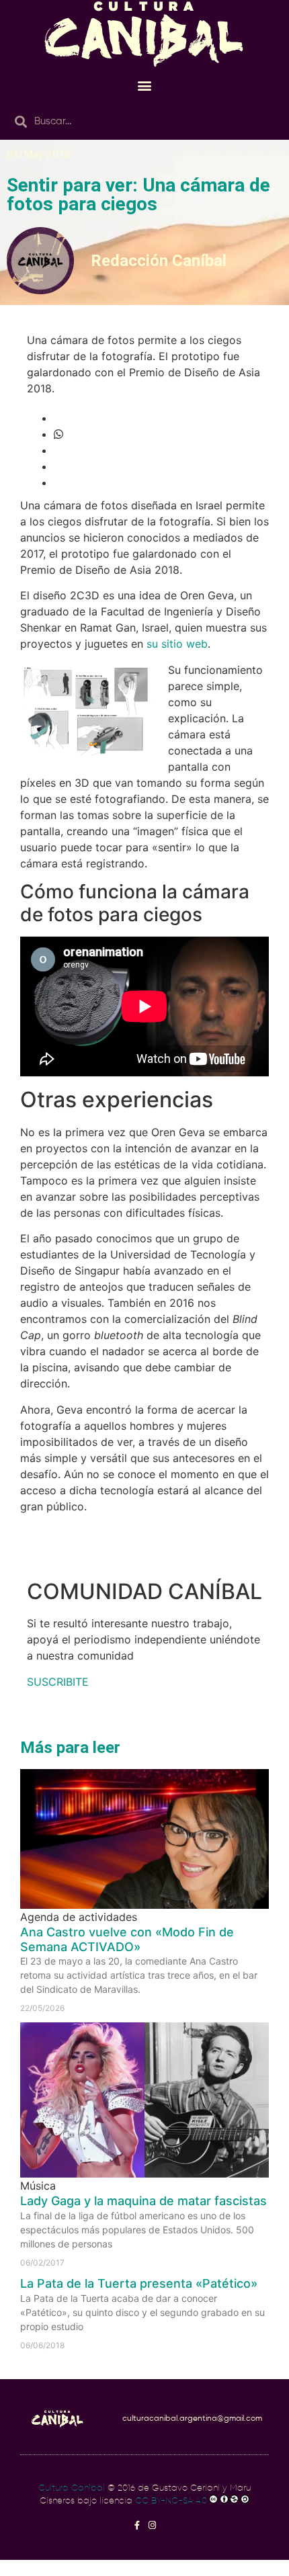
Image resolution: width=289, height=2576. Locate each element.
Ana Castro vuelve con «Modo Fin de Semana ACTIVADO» (127, 1939)
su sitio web (177, 644)
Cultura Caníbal (72, 2488)
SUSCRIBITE (58, 1682)
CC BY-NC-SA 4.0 (171, 2501)
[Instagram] (152, 2525)
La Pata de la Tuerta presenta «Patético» (139, 2283)
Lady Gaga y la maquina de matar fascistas (143, 2201)
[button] (145, 85)
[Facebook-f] (137, 2525)
